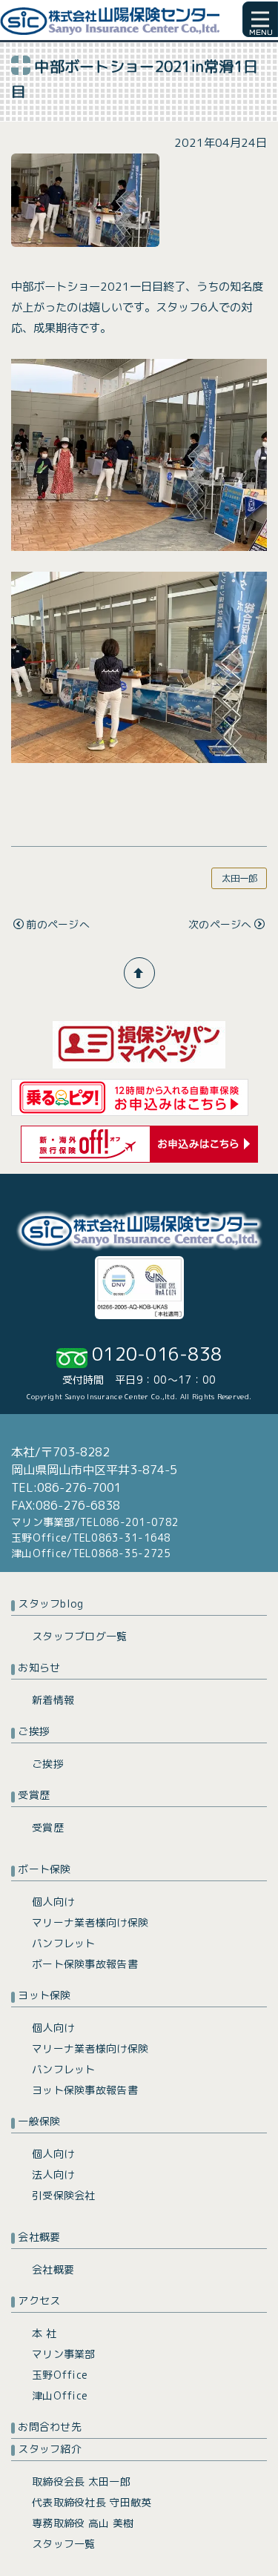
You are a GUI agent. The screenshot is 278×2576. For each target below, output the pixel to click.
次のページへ (220, 924)
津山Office (60, 2395)
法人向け (53, 2174)
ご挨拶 (34, 1731)
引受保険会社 (64, 2195)
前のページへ (58, 924)
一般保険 (39, 2121)
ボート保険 (44, 1869)
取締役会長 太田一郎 (81, 2481)
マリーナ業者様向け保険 (90, 1922)
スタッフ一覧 (64, 2544)
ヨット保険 (44, 1995)
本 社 (44, 2333)
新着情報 (53, 1700)
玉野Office (60, 2375)
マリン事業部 (64, 2354)
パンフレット (64, 1943)
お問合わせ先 (50, 2427)
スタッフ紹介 (50, 2449)
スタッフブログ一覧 (80, 1636)
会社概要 (39, 2237)
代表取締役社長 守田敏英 (92, 2502)
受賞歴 (34, 1795)
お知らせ (39, 1667)
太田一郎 (239, 878)
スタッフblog (50, 1604)
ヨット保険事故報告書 (85, 2090)
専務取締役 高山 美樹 (83, 2523)
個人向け (53, 1902)
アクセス (39, 2301)
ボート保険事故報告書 (85, 1964)
